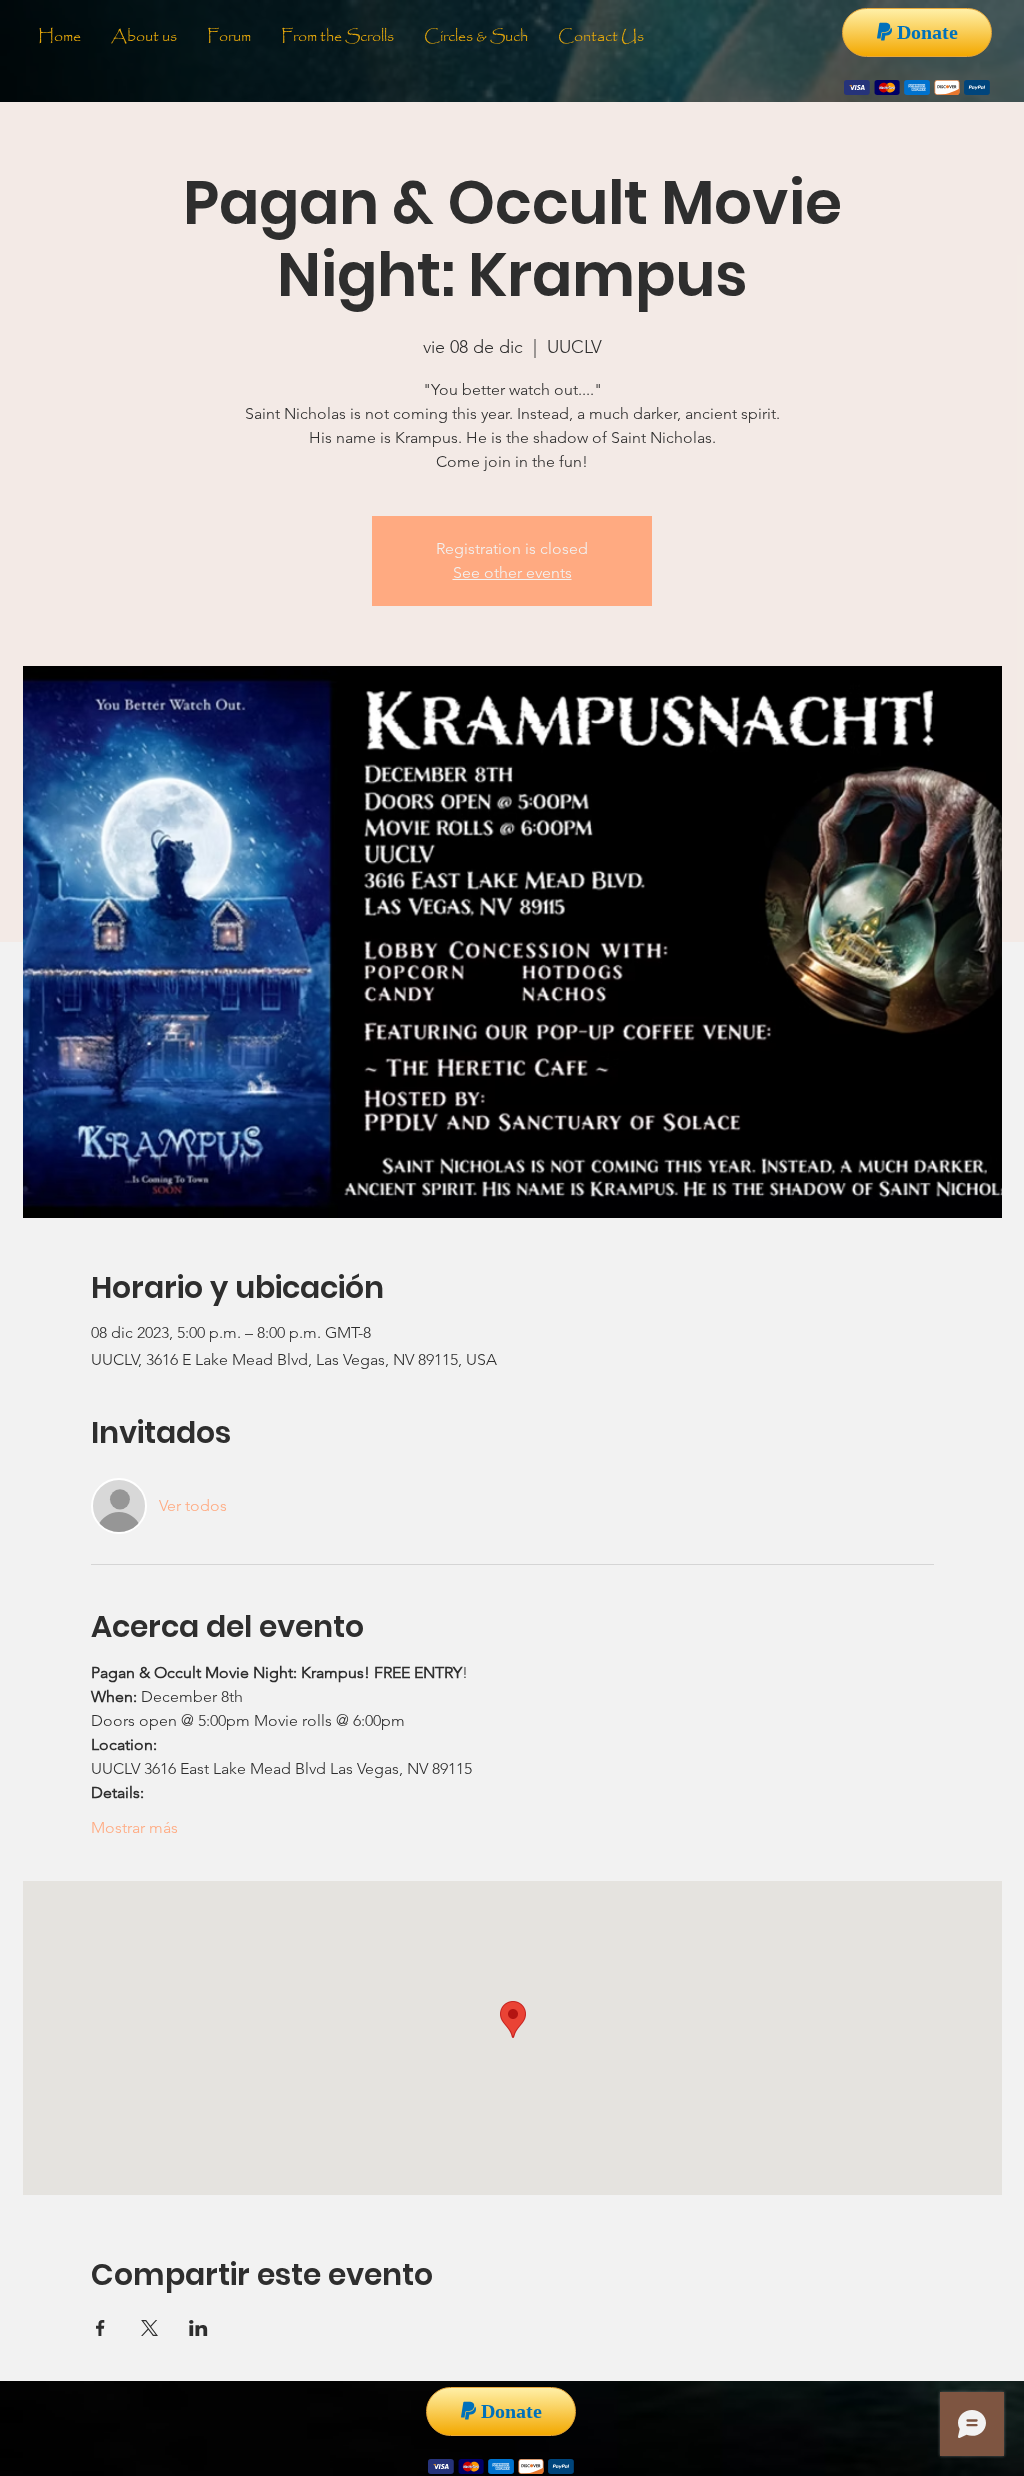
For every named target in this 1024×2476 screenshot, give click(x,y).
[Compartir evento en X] (149, 2328)
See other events (512, 572)
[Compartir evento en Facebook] (100, 2328)
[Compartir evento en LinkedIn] (198, 2328)
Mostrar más (134, 1827)
